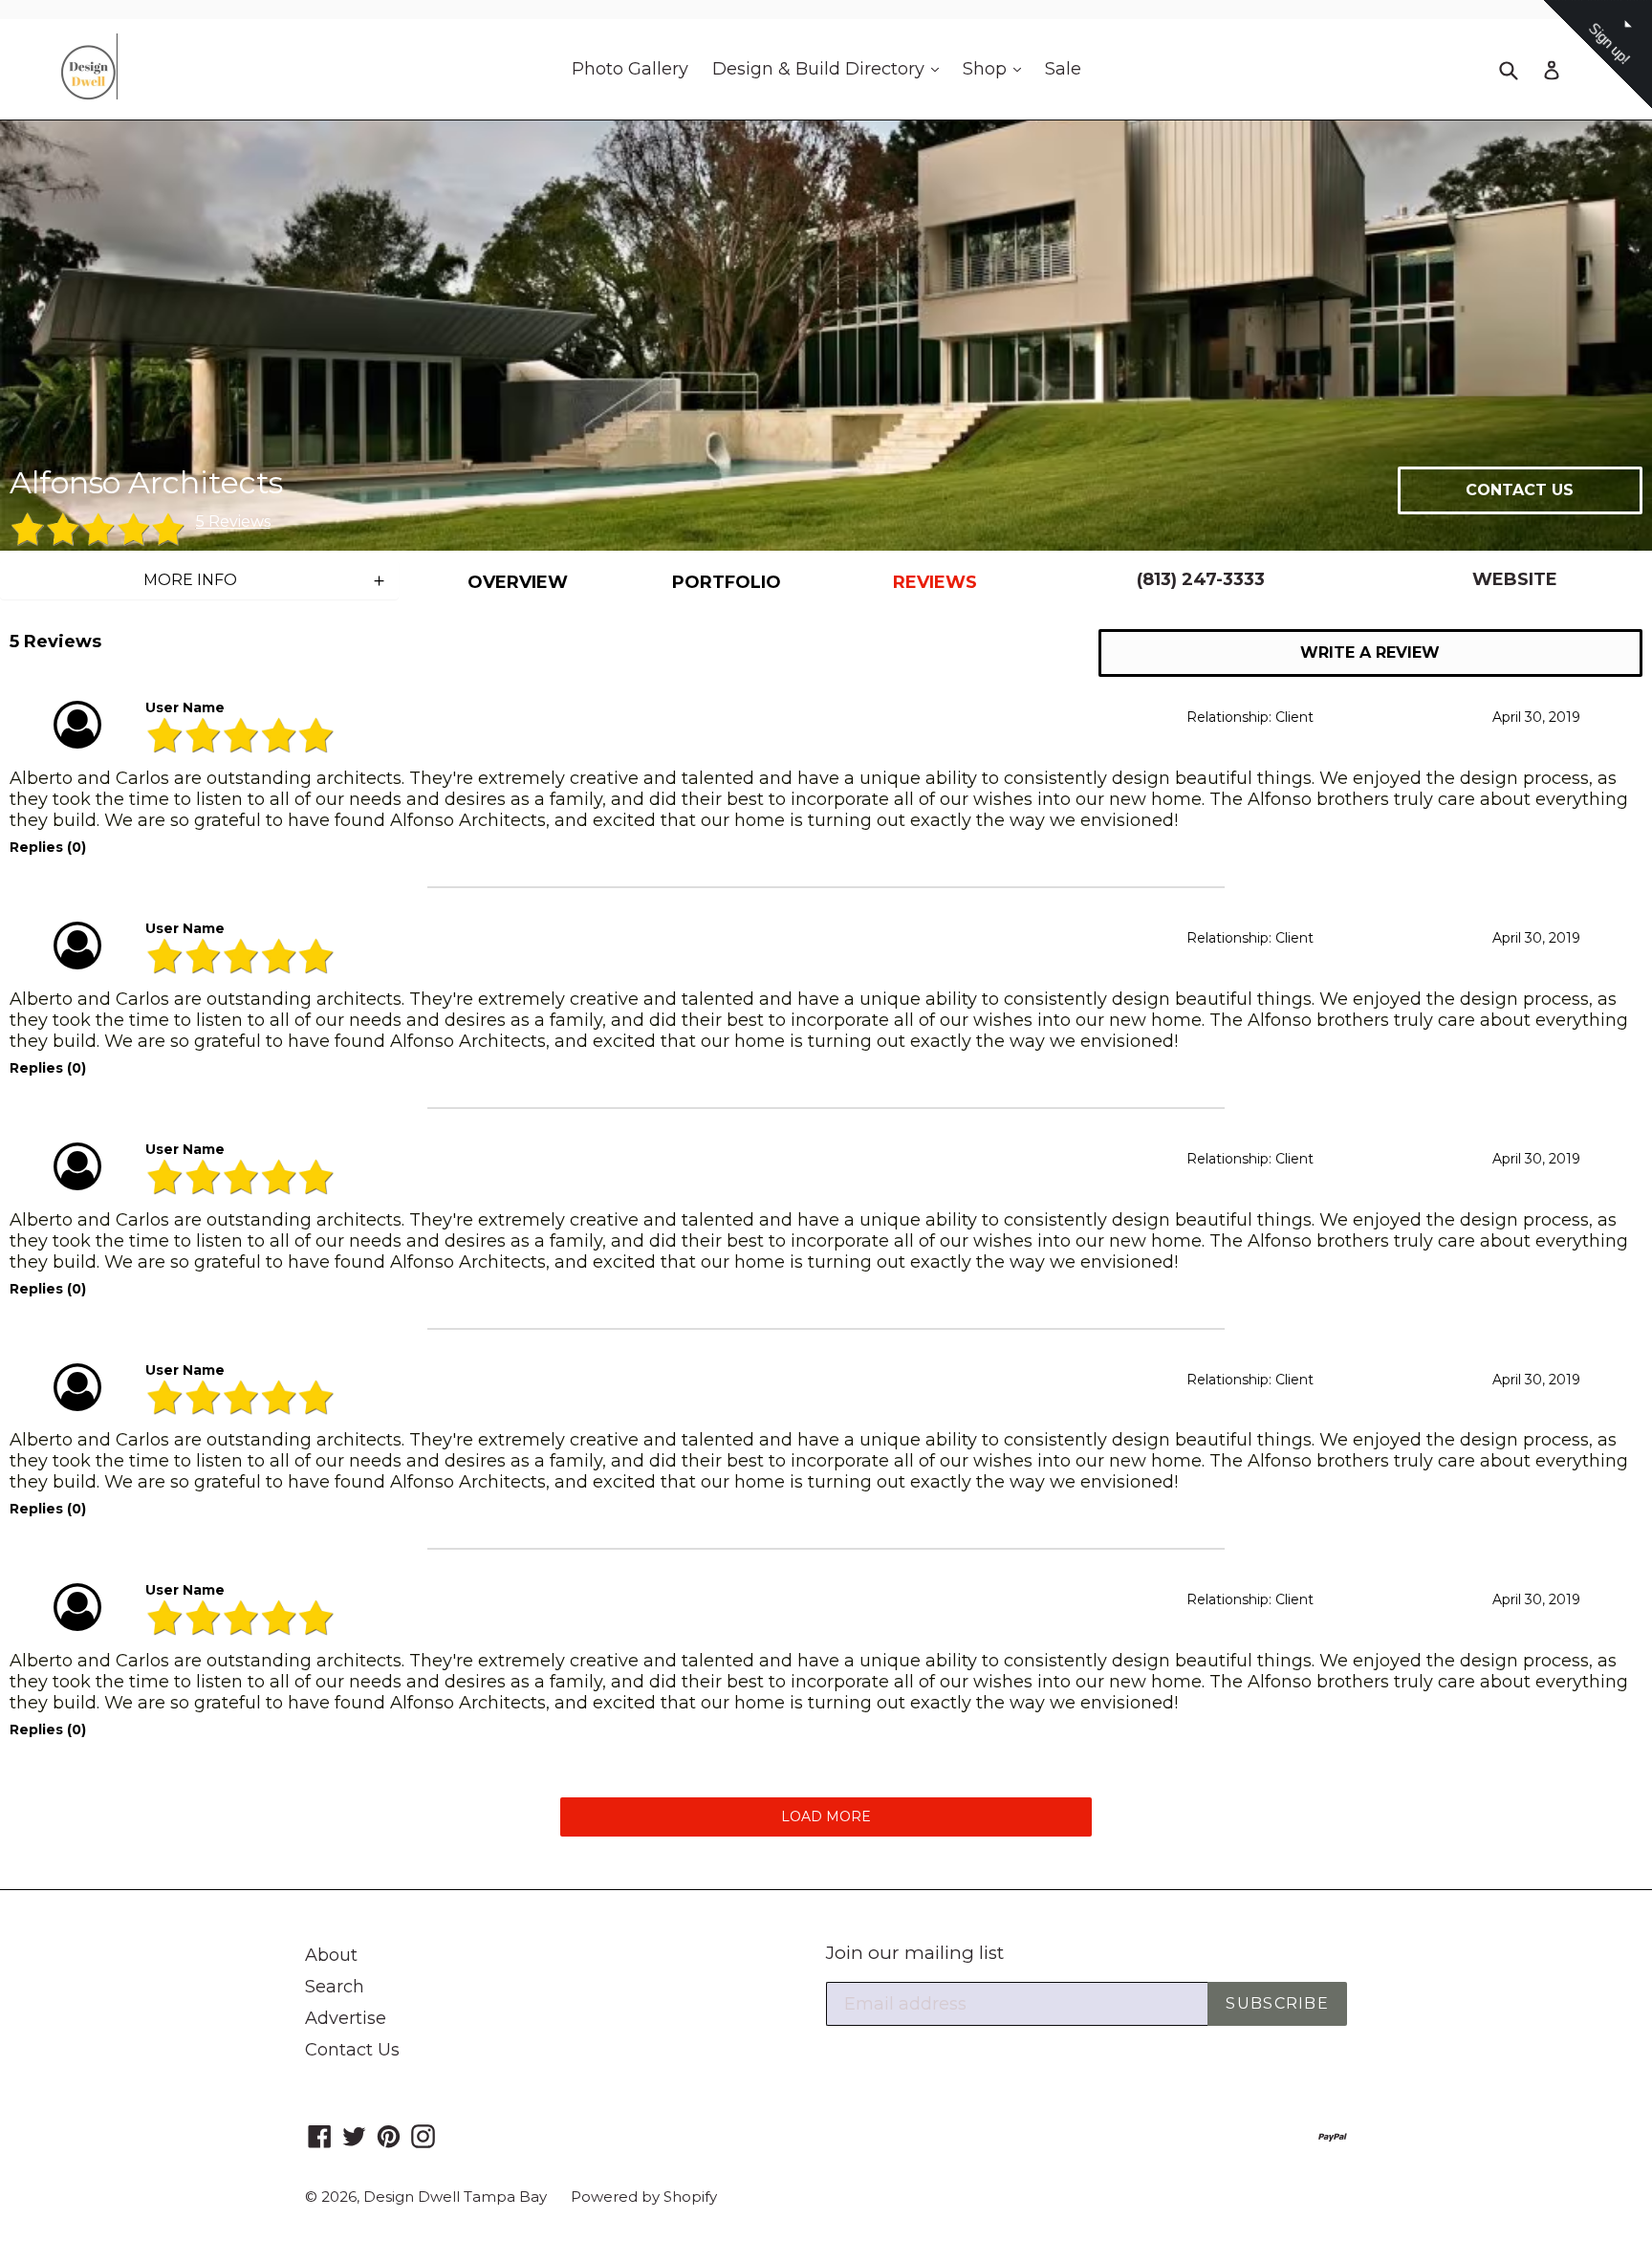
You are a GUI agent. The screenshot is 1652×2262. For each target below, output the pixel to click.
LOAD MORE (826, 1816)
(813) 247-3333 (1201, 579)
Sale (1063, 69)
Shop (997, 68)
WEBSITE (1515, 579)
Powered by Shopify (644, 2197)
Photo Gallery (630, 69)
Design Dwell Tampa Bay (455, 2197)
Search (335, 1987)
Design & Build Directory (830, 68)
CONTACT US (1520, 490)
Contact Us (352, 2050)
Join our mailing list (915, 1953)
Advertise (346, 2018)
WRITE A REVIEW (1370, 652)
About (331, 1955)
